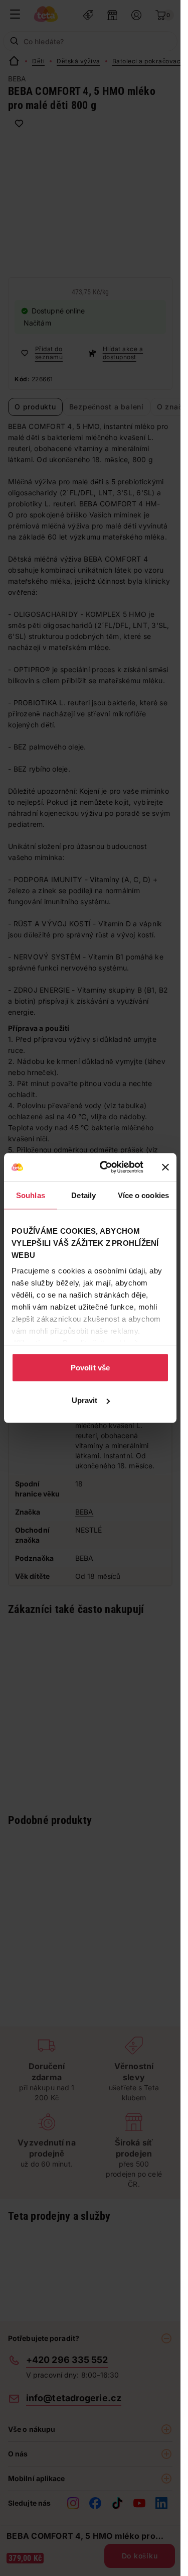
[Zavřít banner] (165, 1167)
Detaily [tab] (83, 1195)
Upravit (85, 1400)
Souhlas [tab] (31, 1195)
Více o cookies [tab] (143, 1195)
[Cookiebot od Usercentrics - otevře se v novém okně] (106, 1167)
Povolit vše (90, 1367)
